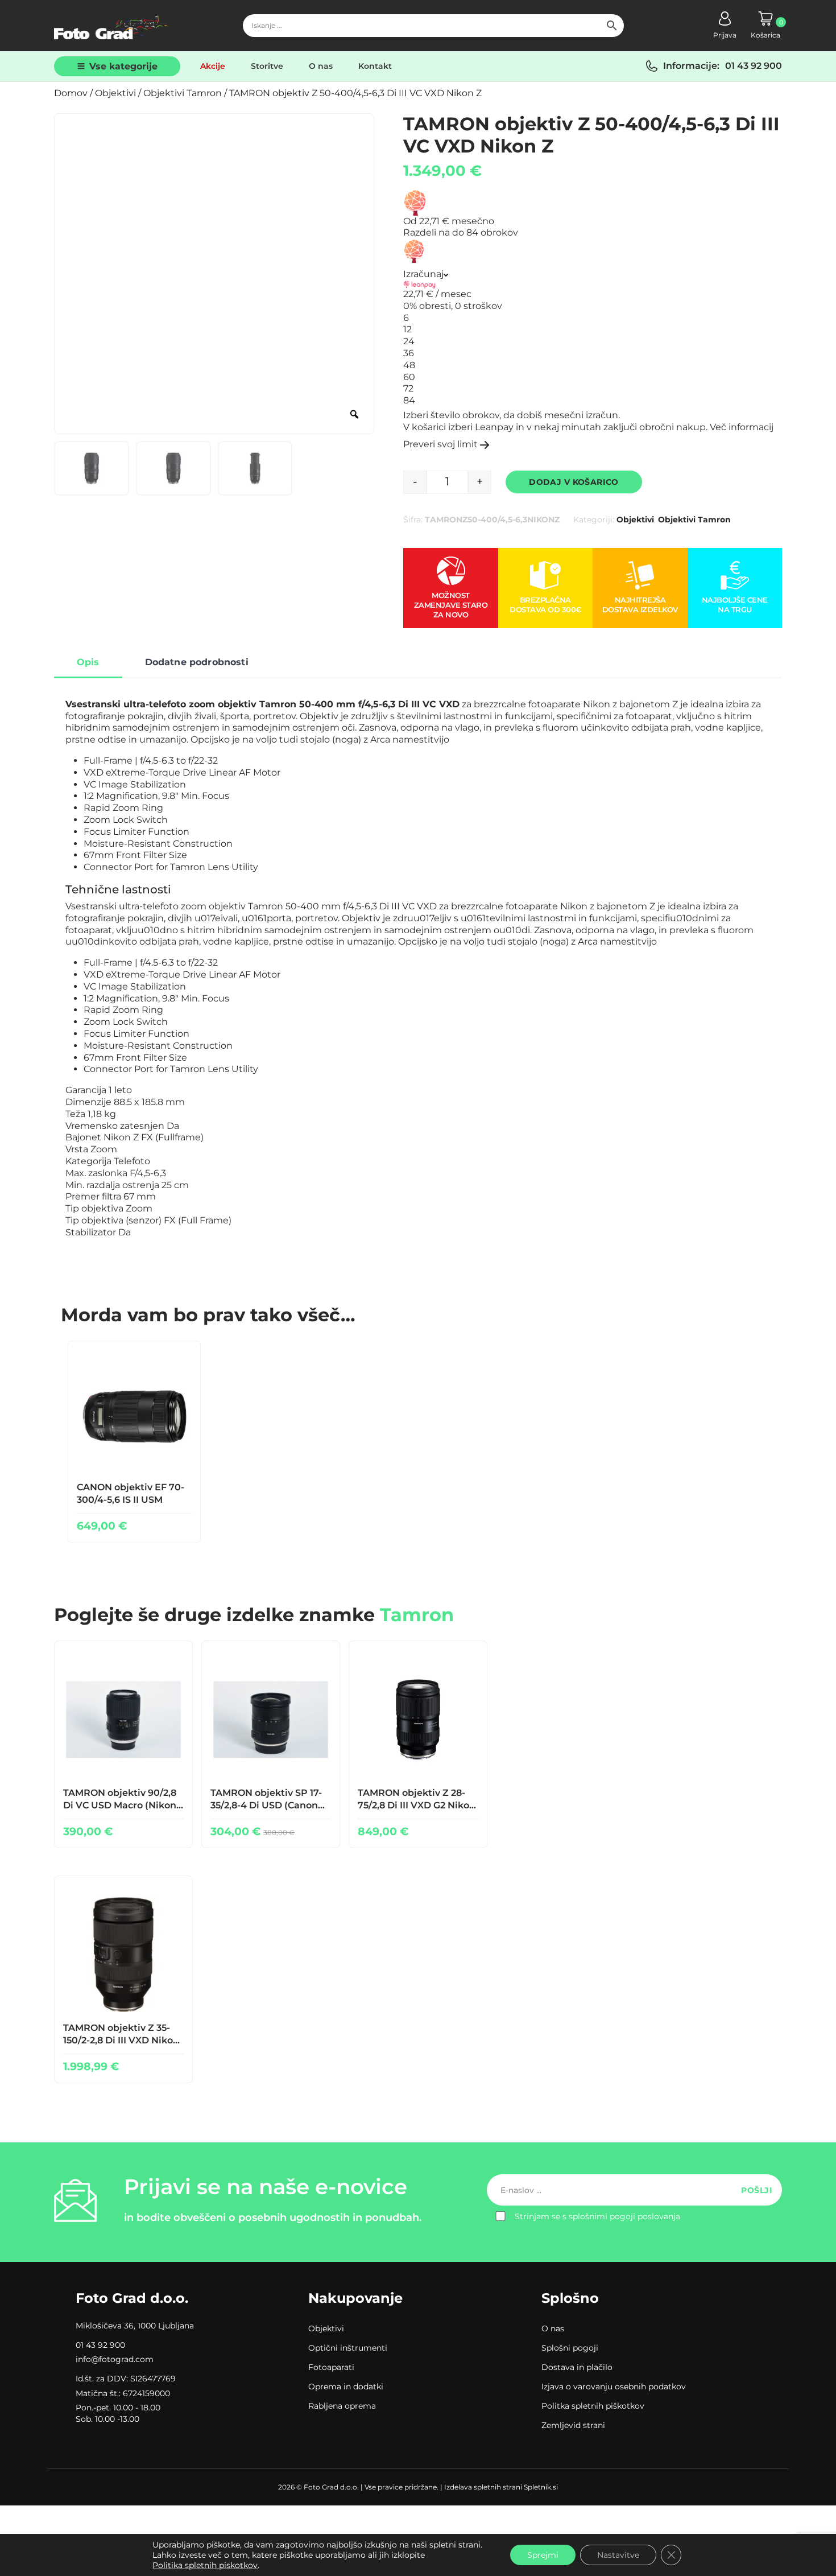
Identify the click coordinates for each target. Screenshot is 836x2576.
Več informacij (742, 427)
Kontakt (375, 66)
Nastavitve (618, 2555)
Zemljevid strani (573, 2425)
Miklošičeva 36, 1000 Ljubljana (135, 2326)
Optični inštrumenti (348, 2348)
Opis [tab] (88, 662)
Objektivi (115, 93)
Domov (71, 93)
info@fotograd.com (115, 2359)
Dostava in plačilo (577, 2367)
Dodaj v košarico (574, 482)
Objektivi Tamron (183, 93)
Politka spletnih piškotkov (593, 2406)
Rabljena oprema (342, 2406)
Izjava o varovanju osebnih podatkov (614, 2387)
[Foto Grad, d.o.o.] (111, 26)
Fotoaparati (331, 2367)
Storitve (267, 66)
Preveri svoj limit (440, 444)
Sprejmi (543, 2555)
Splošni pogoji (570, 2348)
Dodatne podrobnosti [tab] (197, 662)
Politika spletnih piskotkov (205, 2565)
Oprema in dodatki (346, 2387)
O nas (321, 66)
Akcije (213, 66)
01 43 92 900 (754, 66)
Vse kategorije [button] (123, 66)
